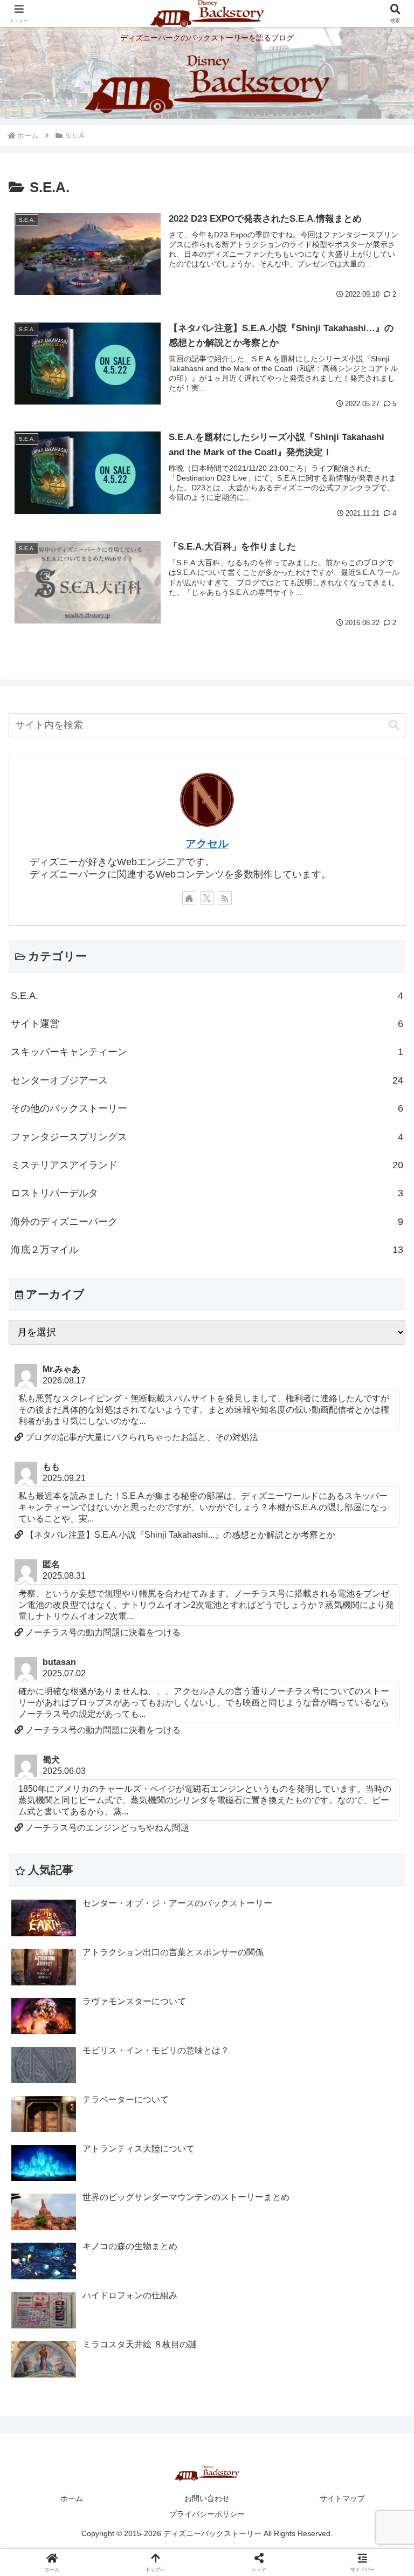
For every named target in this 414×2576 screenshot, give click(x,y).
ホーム (72, 2498)
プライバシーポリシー (207, 2514)
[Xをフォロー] (207, 898)
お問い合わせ (207, 2498)
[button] (394, 725)
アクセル (207, 844)
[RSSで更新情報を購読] (225, 898)
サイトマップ (342, 2498)
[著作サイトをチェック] (189, 898)
